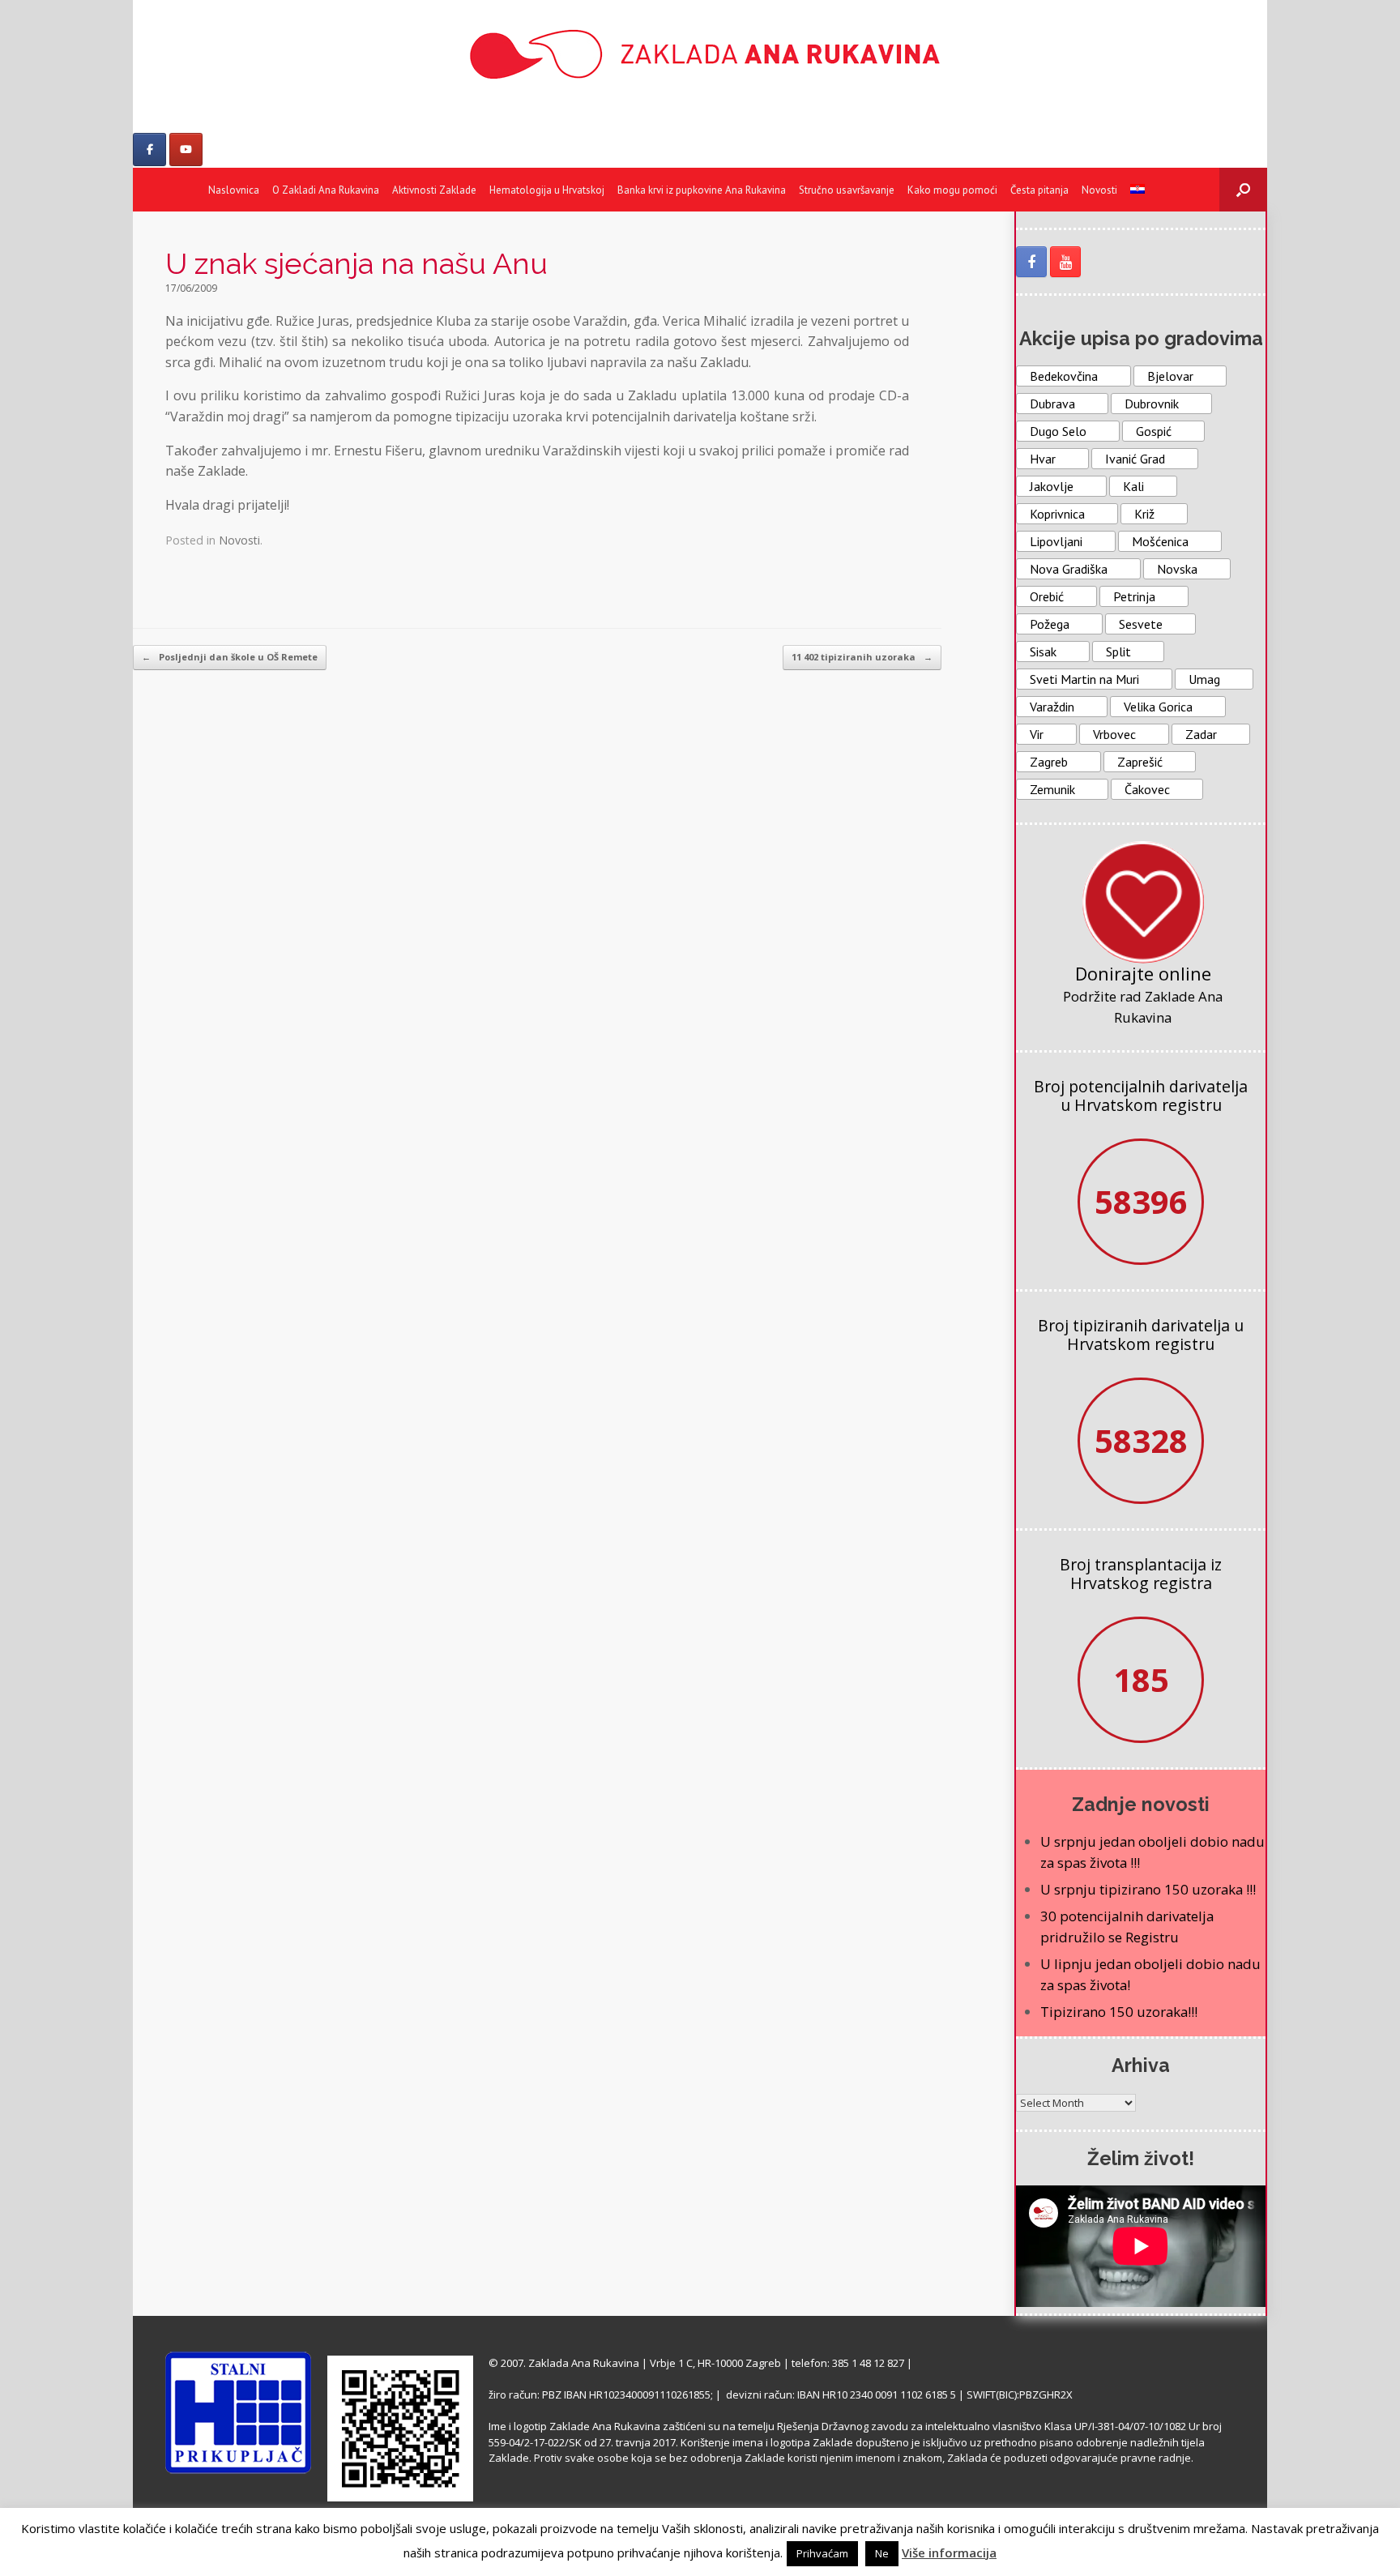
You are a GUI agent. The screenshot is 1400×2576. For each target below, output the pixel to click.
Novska (1177, 569)
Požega (1050, 624)
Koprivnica (1057, 514)
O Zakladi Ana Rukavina (326, 190)
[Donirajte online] (1143, 902)
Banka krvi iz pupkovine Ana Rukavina (702, 190)
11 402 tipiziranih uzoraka (862, 657)
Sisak (1043, 651)
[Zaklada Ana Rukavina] (700, 54)
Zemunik (1052, 789)
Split (1118, 651)
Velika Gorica (1158, 707)
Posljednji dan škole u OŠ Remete (230, 657)
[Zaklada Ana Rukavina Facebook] (1031, 262)
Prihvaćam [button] (822, 2553)
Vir (1037, 734)
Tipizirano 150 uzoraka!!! (1119, 2012)
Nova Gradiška (1069, 569)
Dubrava (1052, 404)
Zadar (1201, 734)
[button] (1243, 190)
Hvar (1043, 459)
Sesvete (1141, 624)
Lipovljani (1056, 541)
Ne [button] (882, 2553)
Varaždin (1052, 707)
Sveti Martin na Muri (1084, 679)
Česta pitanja (1039, 190)
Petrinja (1134, 596)
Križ (1144, 514)
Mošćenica (1160, 541)
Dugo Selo (1058, 431)
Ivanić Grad (1135, 459)
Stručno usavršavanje (847, 190)
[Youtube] (186, 150)
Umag (1204, 679)
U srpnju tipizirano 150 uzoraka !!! (1148, 1889)
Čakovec (1147, 789)
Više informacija (949, 2553)
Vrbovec (1114, 734)
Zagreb (1049, 762)
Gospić (1154, 431)
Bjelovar (1170, 376)
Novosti (1099, 190)
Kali (1133, 486)
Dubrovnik (1152, 404)
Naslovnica (234, 190)
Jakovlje (1052, 486)
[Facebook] (149, 150)
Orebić (1047, 596)
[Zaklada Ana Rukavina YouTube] (1065, 262)
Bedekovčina (1064, 376)
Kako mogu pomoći (952, 190)
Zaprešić (1140, 762)
